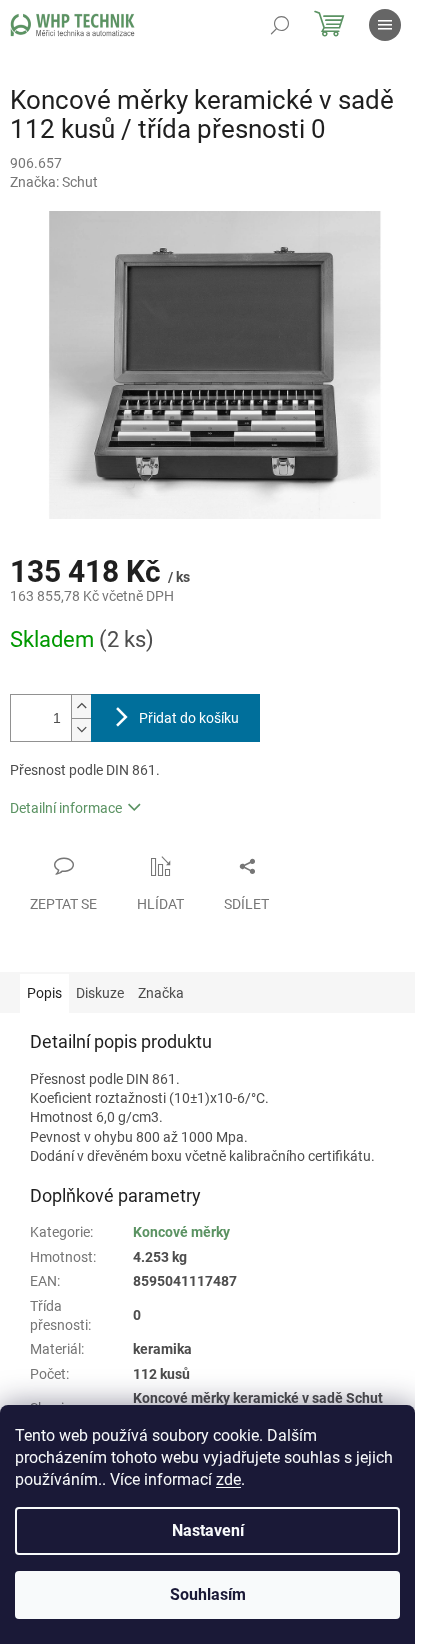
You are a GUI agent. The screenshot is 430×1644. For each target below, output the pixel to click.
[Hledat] (280, 25)
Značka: (54, 182)
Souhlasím (208, 1594)
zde (228, 1479)
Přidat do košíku (189, 718)
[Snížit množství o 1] (81, 729)
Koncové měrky (181, 1232)
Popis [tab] (44, 993)
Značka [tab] (161, 993)
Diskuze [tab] (100, 993)
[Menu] (385, 25)
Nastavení (208, 1530)
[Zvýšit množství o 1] (81, 706)
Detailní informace (66, 808)
